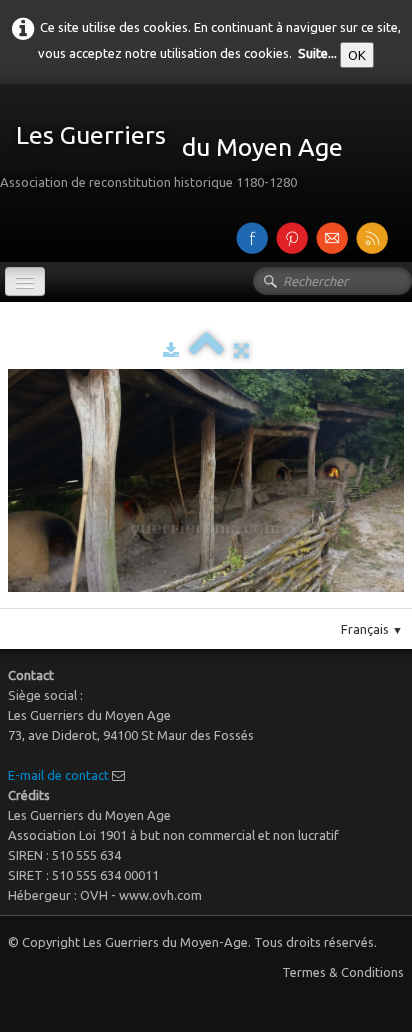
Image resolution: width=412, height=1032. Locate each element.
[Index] (206, 350)
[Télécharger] (171, 350)
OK (357, 55)
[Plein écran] (241, 350)
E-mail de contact (58, 775)
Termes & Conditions (343, 972)
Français (372, 629)
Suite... (317, 53)
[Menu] (25, 281)
